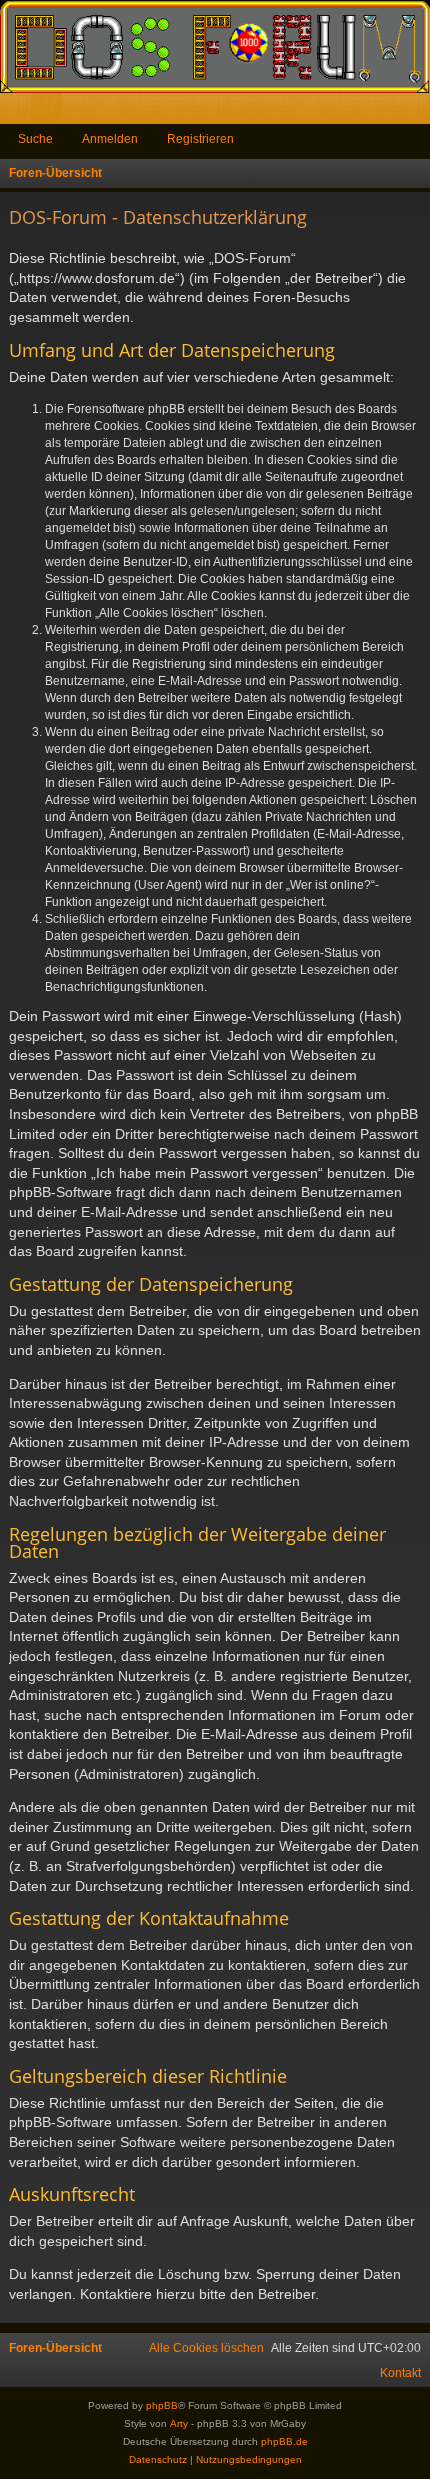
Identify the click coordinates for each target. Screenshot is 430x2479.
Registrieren (200, 139)
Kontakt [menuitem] (400, 2373)
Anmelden (110, 139)
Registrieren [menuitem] (419, 112)
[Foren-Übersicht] (215, 46)
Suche (35, 139)
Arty (179, 2423)
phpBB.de (284, 2441)
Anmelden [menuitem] (388, 112)
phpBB (162, 2405)
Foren (50, 112)
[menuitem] (206, 2348)
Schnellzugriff (19, 112)
